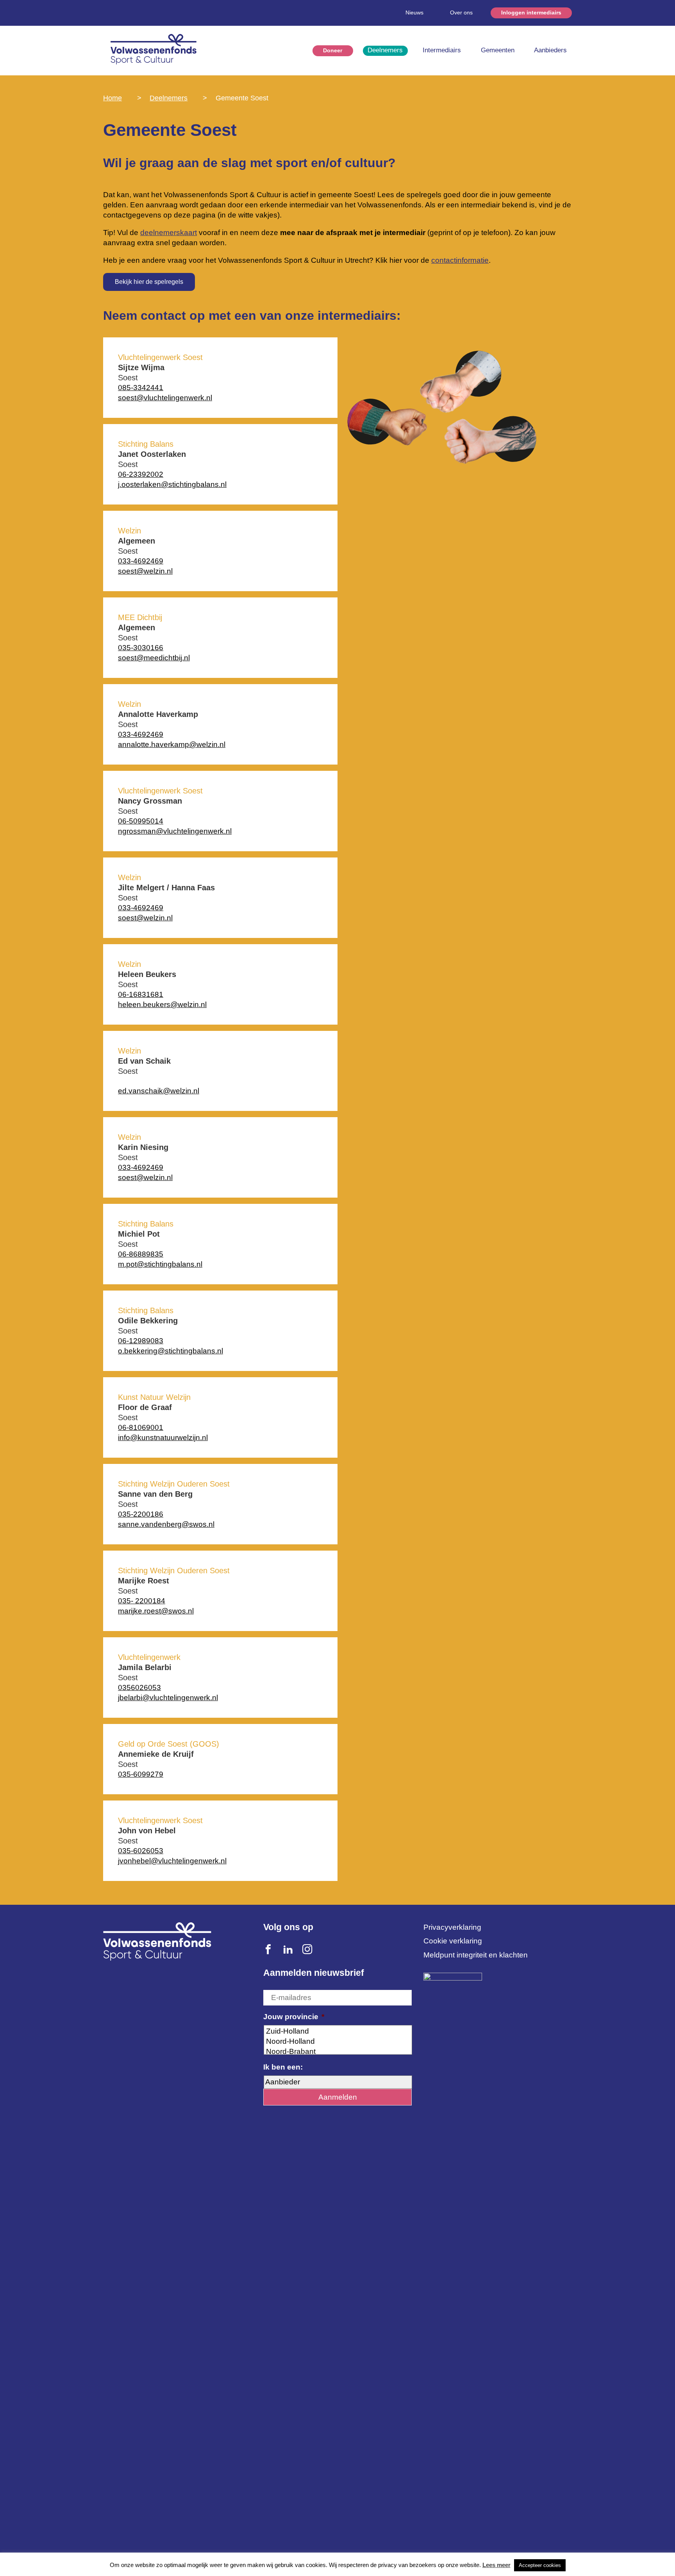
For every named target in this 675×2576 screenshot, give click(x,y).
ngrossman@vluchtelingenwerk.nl (175, 831)
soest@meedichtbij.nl (154, 658)
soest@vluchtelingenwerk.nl (165, 398)
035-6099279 (141, 1774)
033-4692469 (141, 561)
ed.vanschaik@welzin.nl (159, 1091)
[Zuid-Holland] (338, 2031)
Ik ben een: (283, 2067)
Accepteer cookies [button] (540, 2565)
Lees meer (496, 2565)
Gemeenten (498, 50)
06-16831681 (141, 994)
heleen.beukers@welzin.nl (162, 1005)
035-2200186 (141, 1514)
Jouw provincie (294, 2017)
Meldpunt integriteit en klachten (476, 1955)
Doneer (333, 50)
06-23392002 (141, 474)
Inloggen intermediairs (531, 12)
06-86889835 (141, 1254)
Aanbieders (550, 50)
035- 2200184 (142, 1601)
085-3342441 (141, 388)
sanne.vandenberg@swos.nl (166, 1524)
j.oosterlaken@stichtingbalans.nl (172, 484)
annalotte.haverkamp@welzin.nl (172, 744)
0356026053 (139, 1687)
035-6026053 (141, 1851)
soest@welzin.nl (145, 571)
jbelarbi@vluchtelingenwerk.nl (168, 1698)
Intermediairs (442, 50)
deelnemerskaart (169, 233)
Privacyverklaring (452, 1927)
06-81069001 (141, 1427)
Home (112, 98)
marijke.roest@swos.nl (156, 1611)
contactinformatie (460, 260)
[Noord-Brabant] (338, 2052)
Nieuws (414, 12)
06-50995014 (141, 821)
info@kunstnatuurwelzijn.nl (163, 1438)
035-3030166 (141, 648)
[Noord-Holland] (338, 2041)
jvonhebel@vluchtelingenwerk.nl (172, 1861)
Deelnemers (385, 50)
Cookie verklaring (453, 1941)
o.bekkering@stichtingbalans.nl (171, 1351)
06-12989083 (141, 1341)
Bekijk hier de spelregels (149, 282)
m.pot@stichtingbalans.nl (160, 1264)
